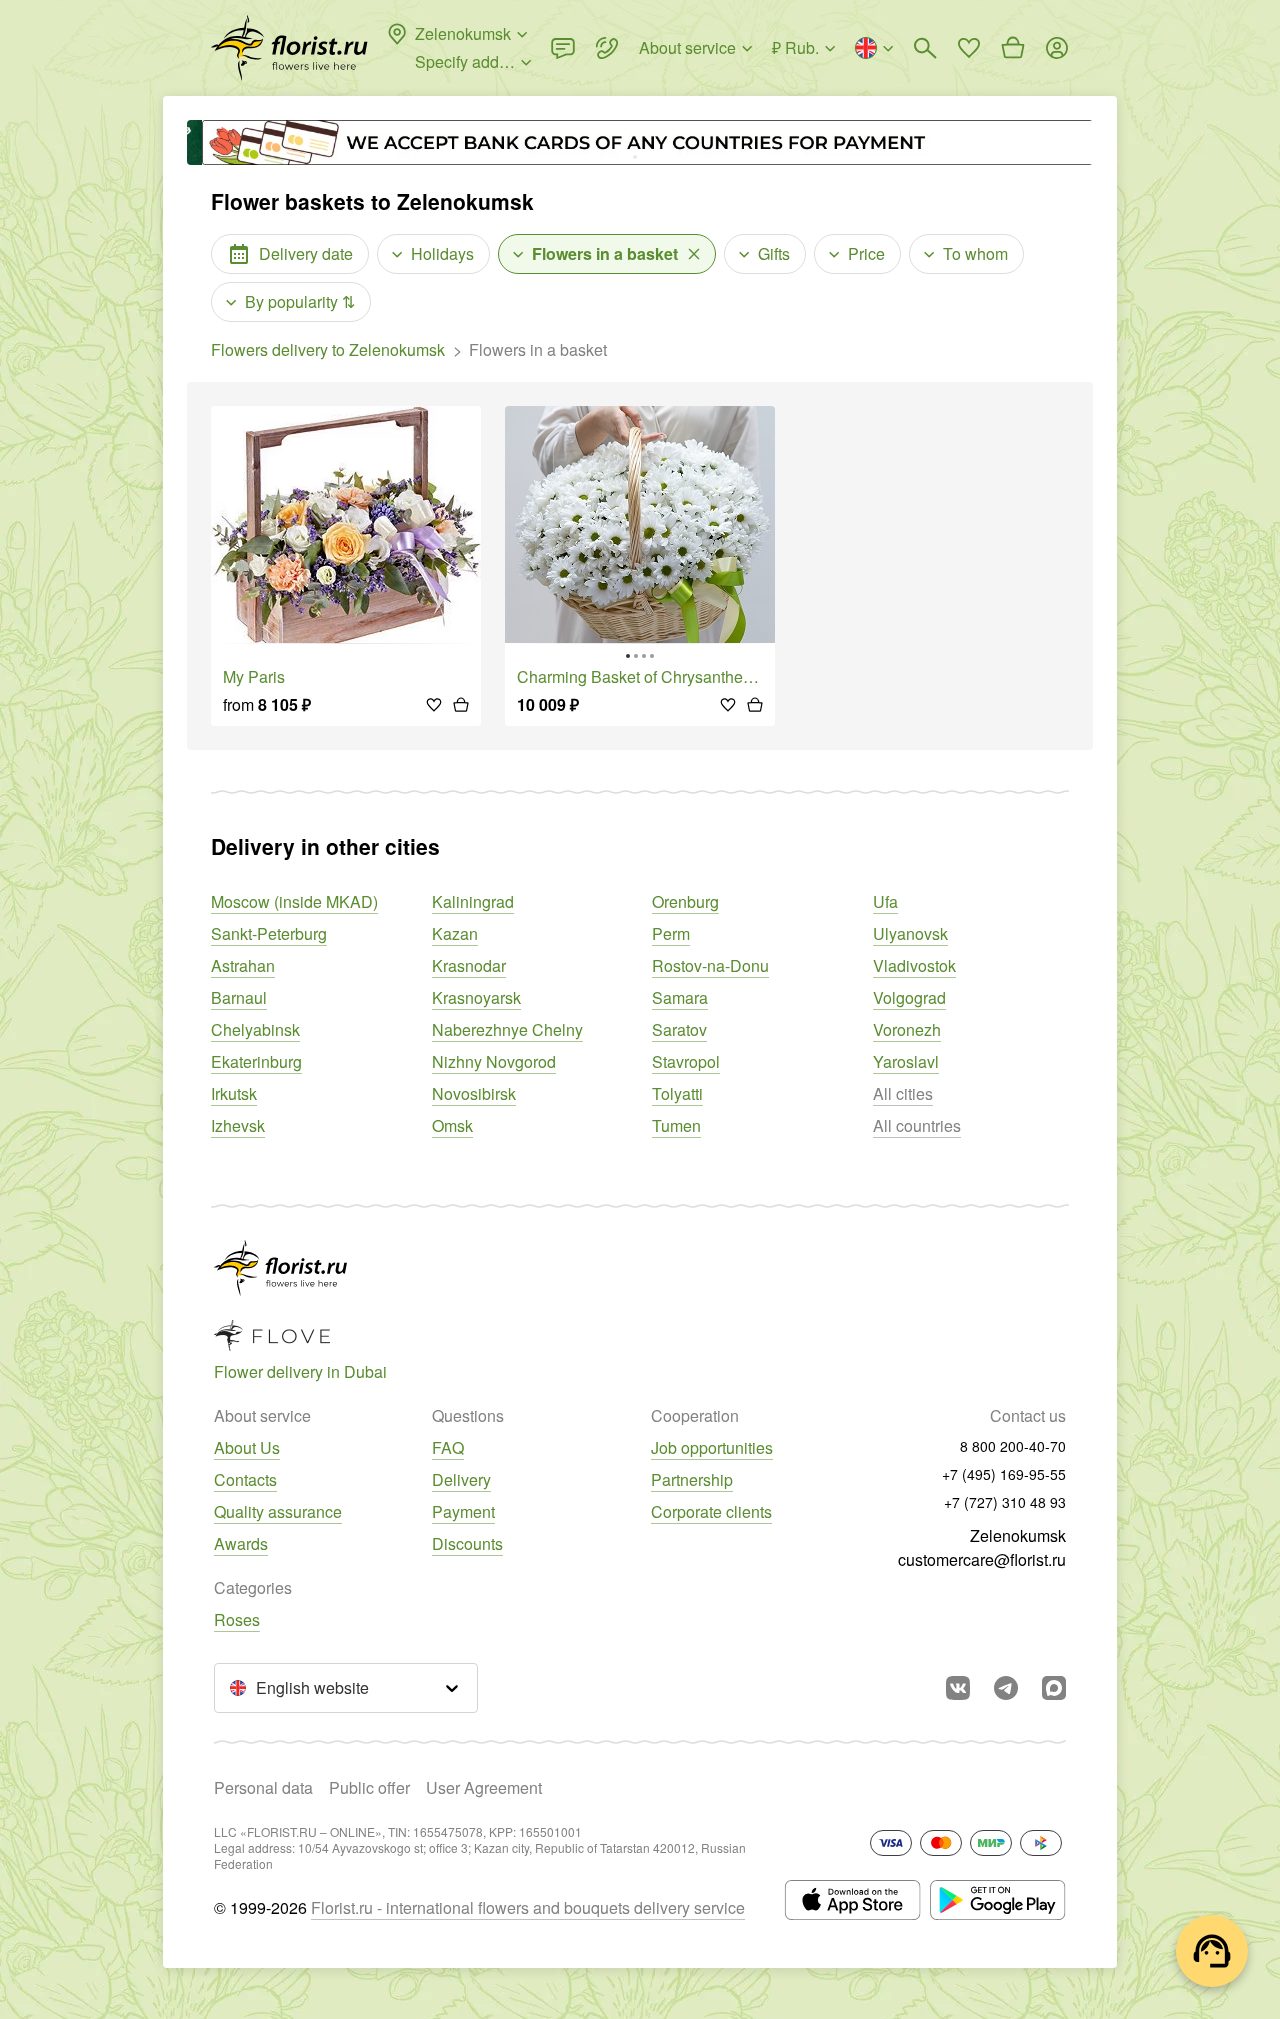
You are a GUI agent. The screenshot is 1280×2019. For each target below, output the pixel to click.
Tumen (676, 1125)
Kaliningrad (473, 901)
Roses (237, 1619)
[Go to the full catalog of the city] (289, 48)
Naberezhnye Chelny (507, 1029)
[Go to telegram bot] (1006, 1688)
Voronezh (907, 1029)
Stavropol (686, 1061)
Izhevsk (238, 1125)
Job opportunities (712, 1447)
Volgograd (909, 997)
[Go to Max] (1054, 1688)
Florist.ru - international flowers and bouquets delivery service (528, 1907)
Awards (241, 1543)
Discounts (467, 1543)
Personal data (263, 1787)
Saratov (679, 1029)
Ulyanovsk (910, 933)
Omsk (452, 1125)
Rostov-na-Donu (710, 965)
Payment (463, 1511)
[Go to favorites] (969, 48)
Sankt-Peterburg (269, 933)
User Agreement (484, 1787)
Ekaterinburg (256, 1061)
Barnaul (239, 997)
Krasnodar (469, 965)
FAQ (448, 1447)
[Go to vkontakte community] (958, 1688)
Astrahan (243, 965)
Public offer (369, 1787)
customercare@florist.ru (982, 1559)
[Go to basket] (1013, 48)
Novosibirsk (474, 1093)
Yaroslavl (906, 1061)
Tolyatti (677, 1093)
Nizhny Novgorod (494, 1061)
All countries (917, 1125)
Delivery (461, 1479)
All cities (903, 1093)
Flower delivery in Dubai (300, 1371)
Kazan (455, 933)
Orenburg (685, 901)
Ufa (885, 901)
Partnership (692, 1479)
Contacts (245, 1479)
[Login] (1057, 48)
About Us (247, 1447)
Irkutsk (234, 1093)
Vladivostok (914, 965)
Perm (671, 933)
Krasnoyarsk (476, 997)
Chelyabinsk (255, 1029)
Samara (680, 997)
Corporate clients (711, 1511)
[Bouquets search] (925, 48)
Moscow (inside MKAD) (294, 901)
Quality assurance (278, 1511)
